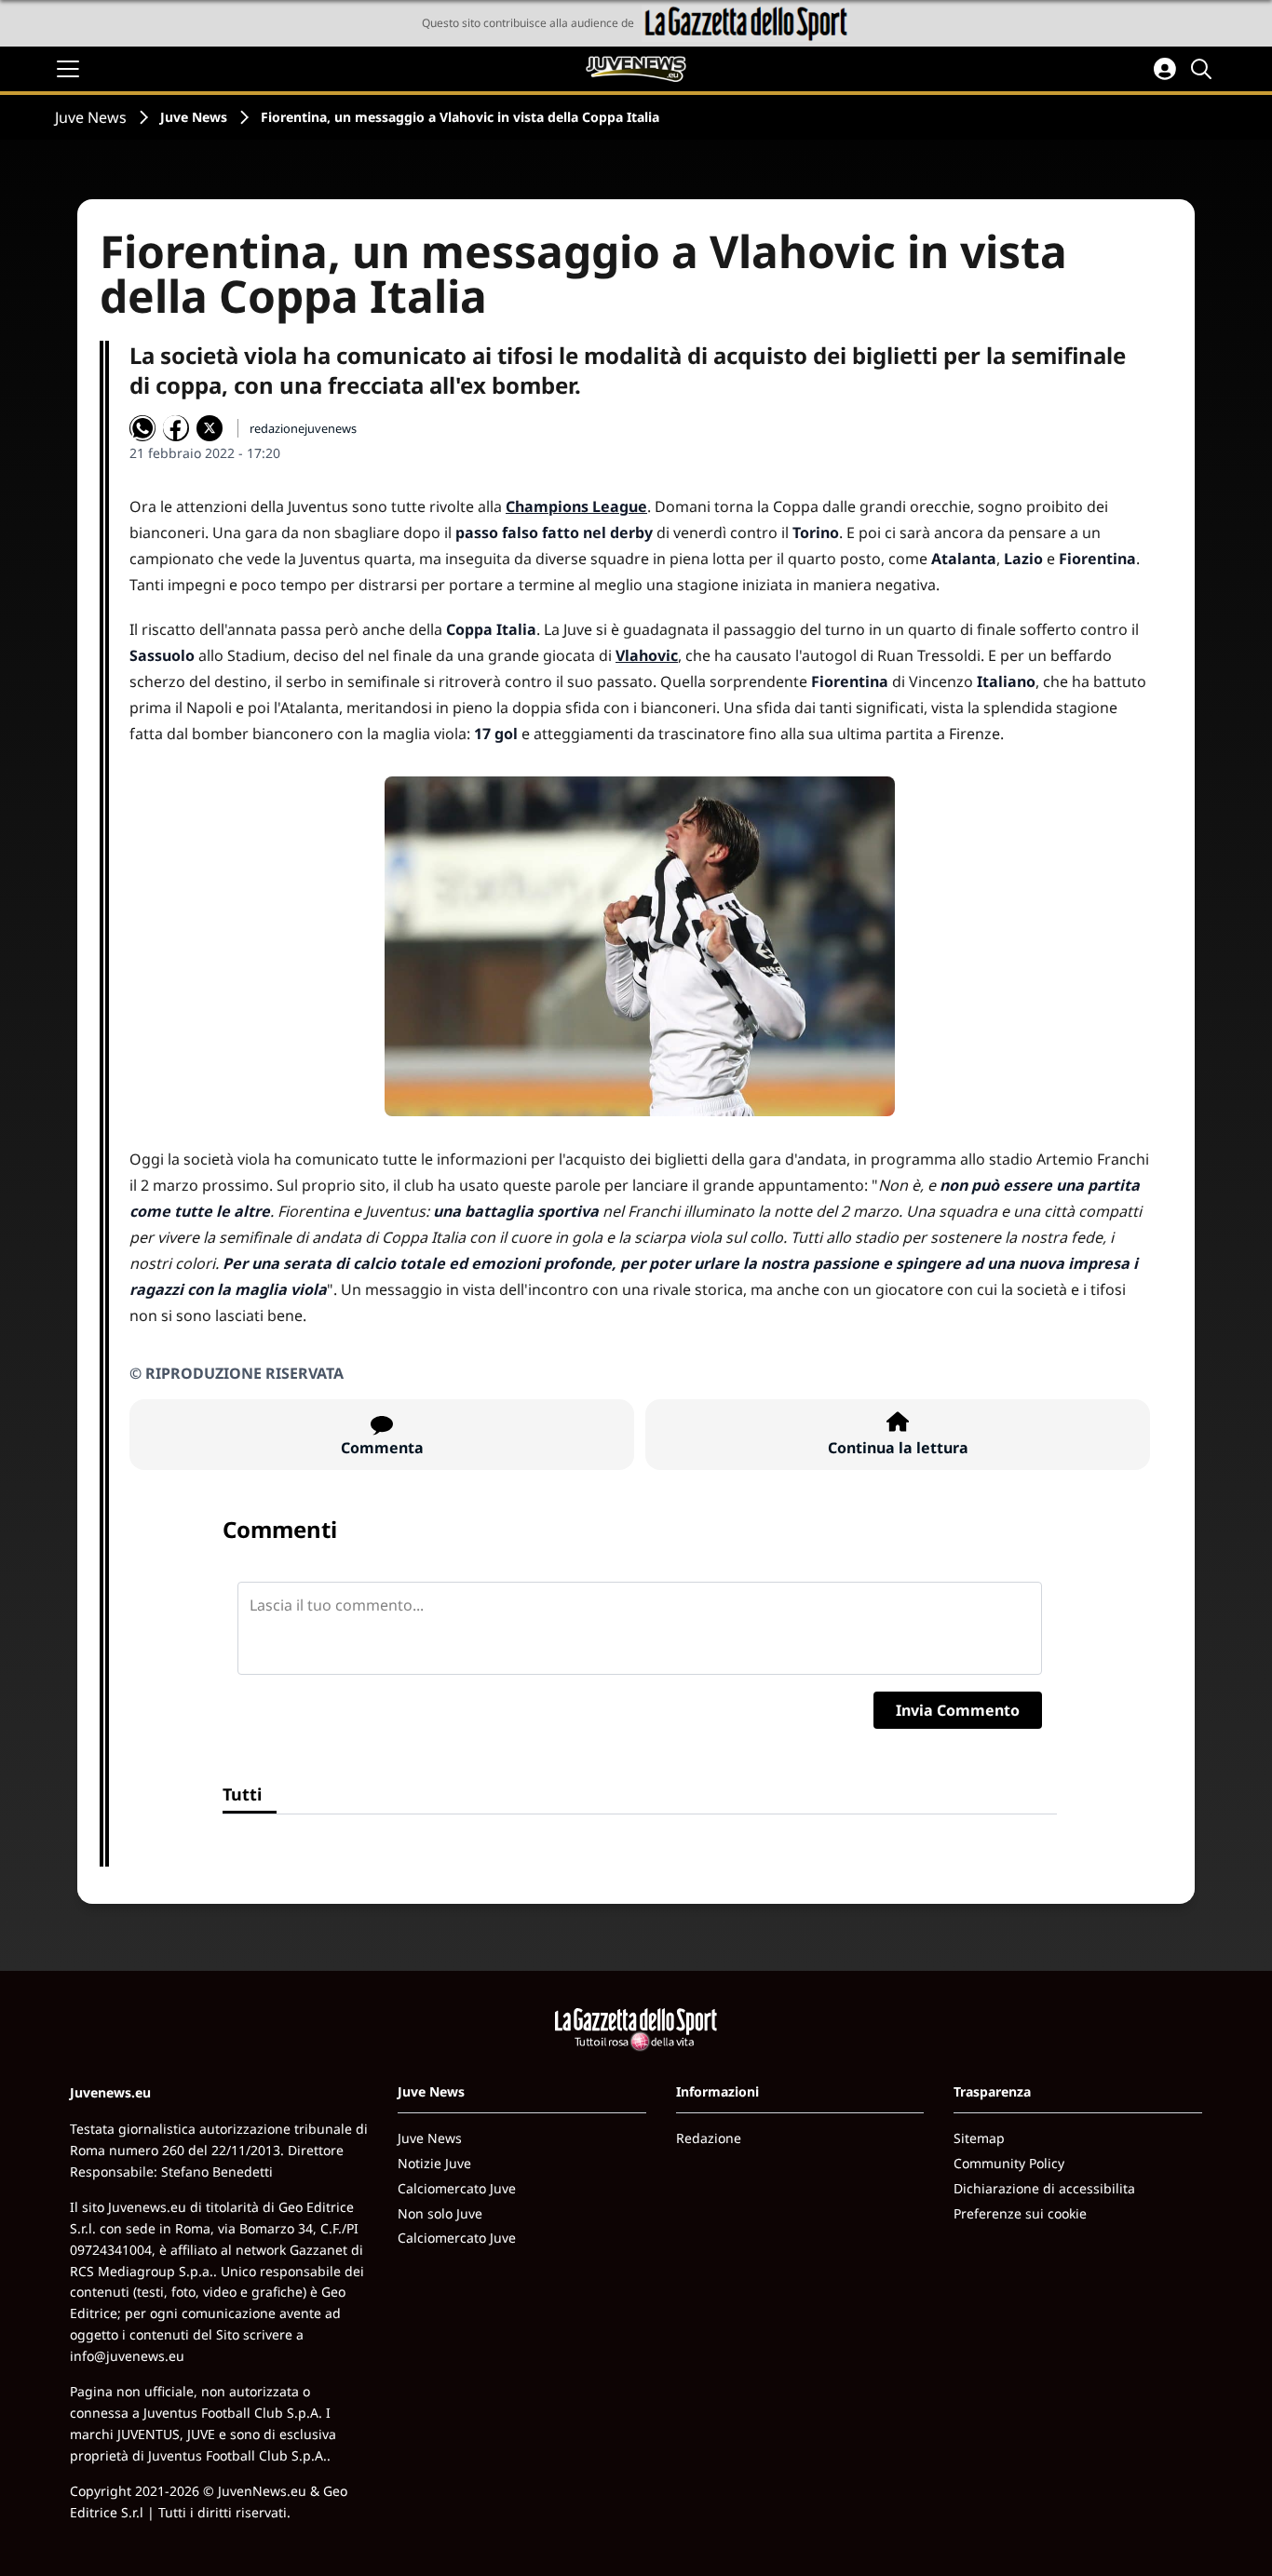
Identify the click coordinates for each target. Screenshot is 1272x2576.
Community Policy (1009, 2163)
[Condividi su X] (210, 428)
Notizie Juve (434, 2163)
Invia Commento (958, 1710)
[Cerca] (1204, 69)
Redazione (709, 2138)
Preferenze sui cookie (1020, 2213)
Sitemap (979, 2138)
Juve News (91, 117)
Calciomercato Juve (457, 2188)
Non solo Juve (440, 2213)
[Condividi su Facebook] (176, 428)
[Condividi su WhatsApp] (142, 428)
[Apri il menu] (68, 69)
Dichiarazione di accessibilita (1044, 2188)
